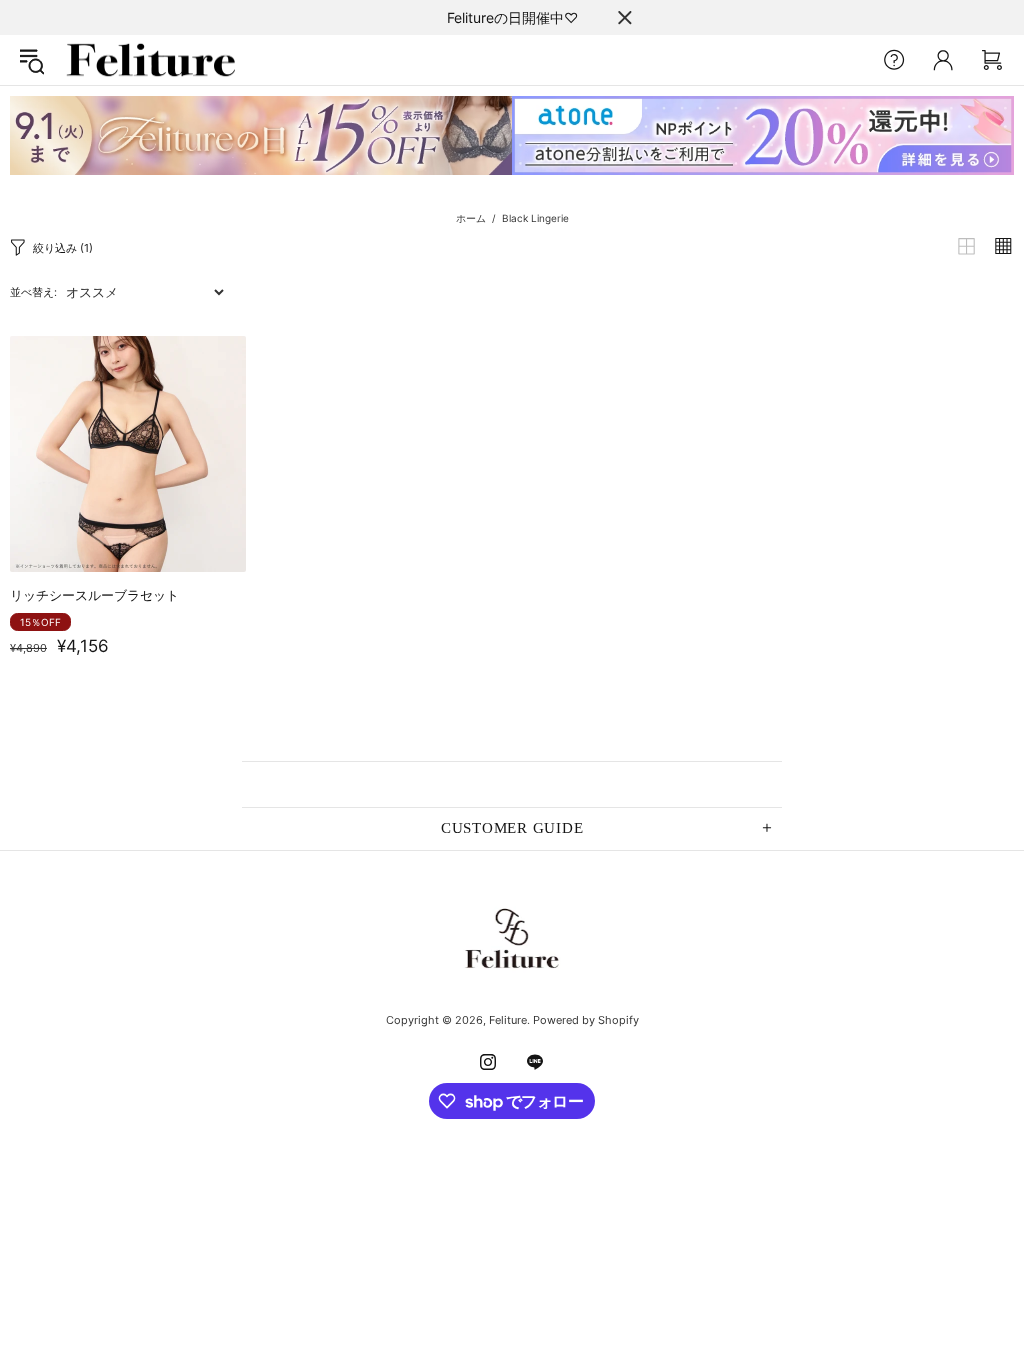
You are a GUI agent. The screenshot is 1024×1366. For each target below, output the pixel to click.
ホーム (471, 218)
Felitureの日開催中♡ (512, 17)
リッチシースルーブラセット (94, 595)
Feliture (151, 60)
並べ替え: (33, 292)
